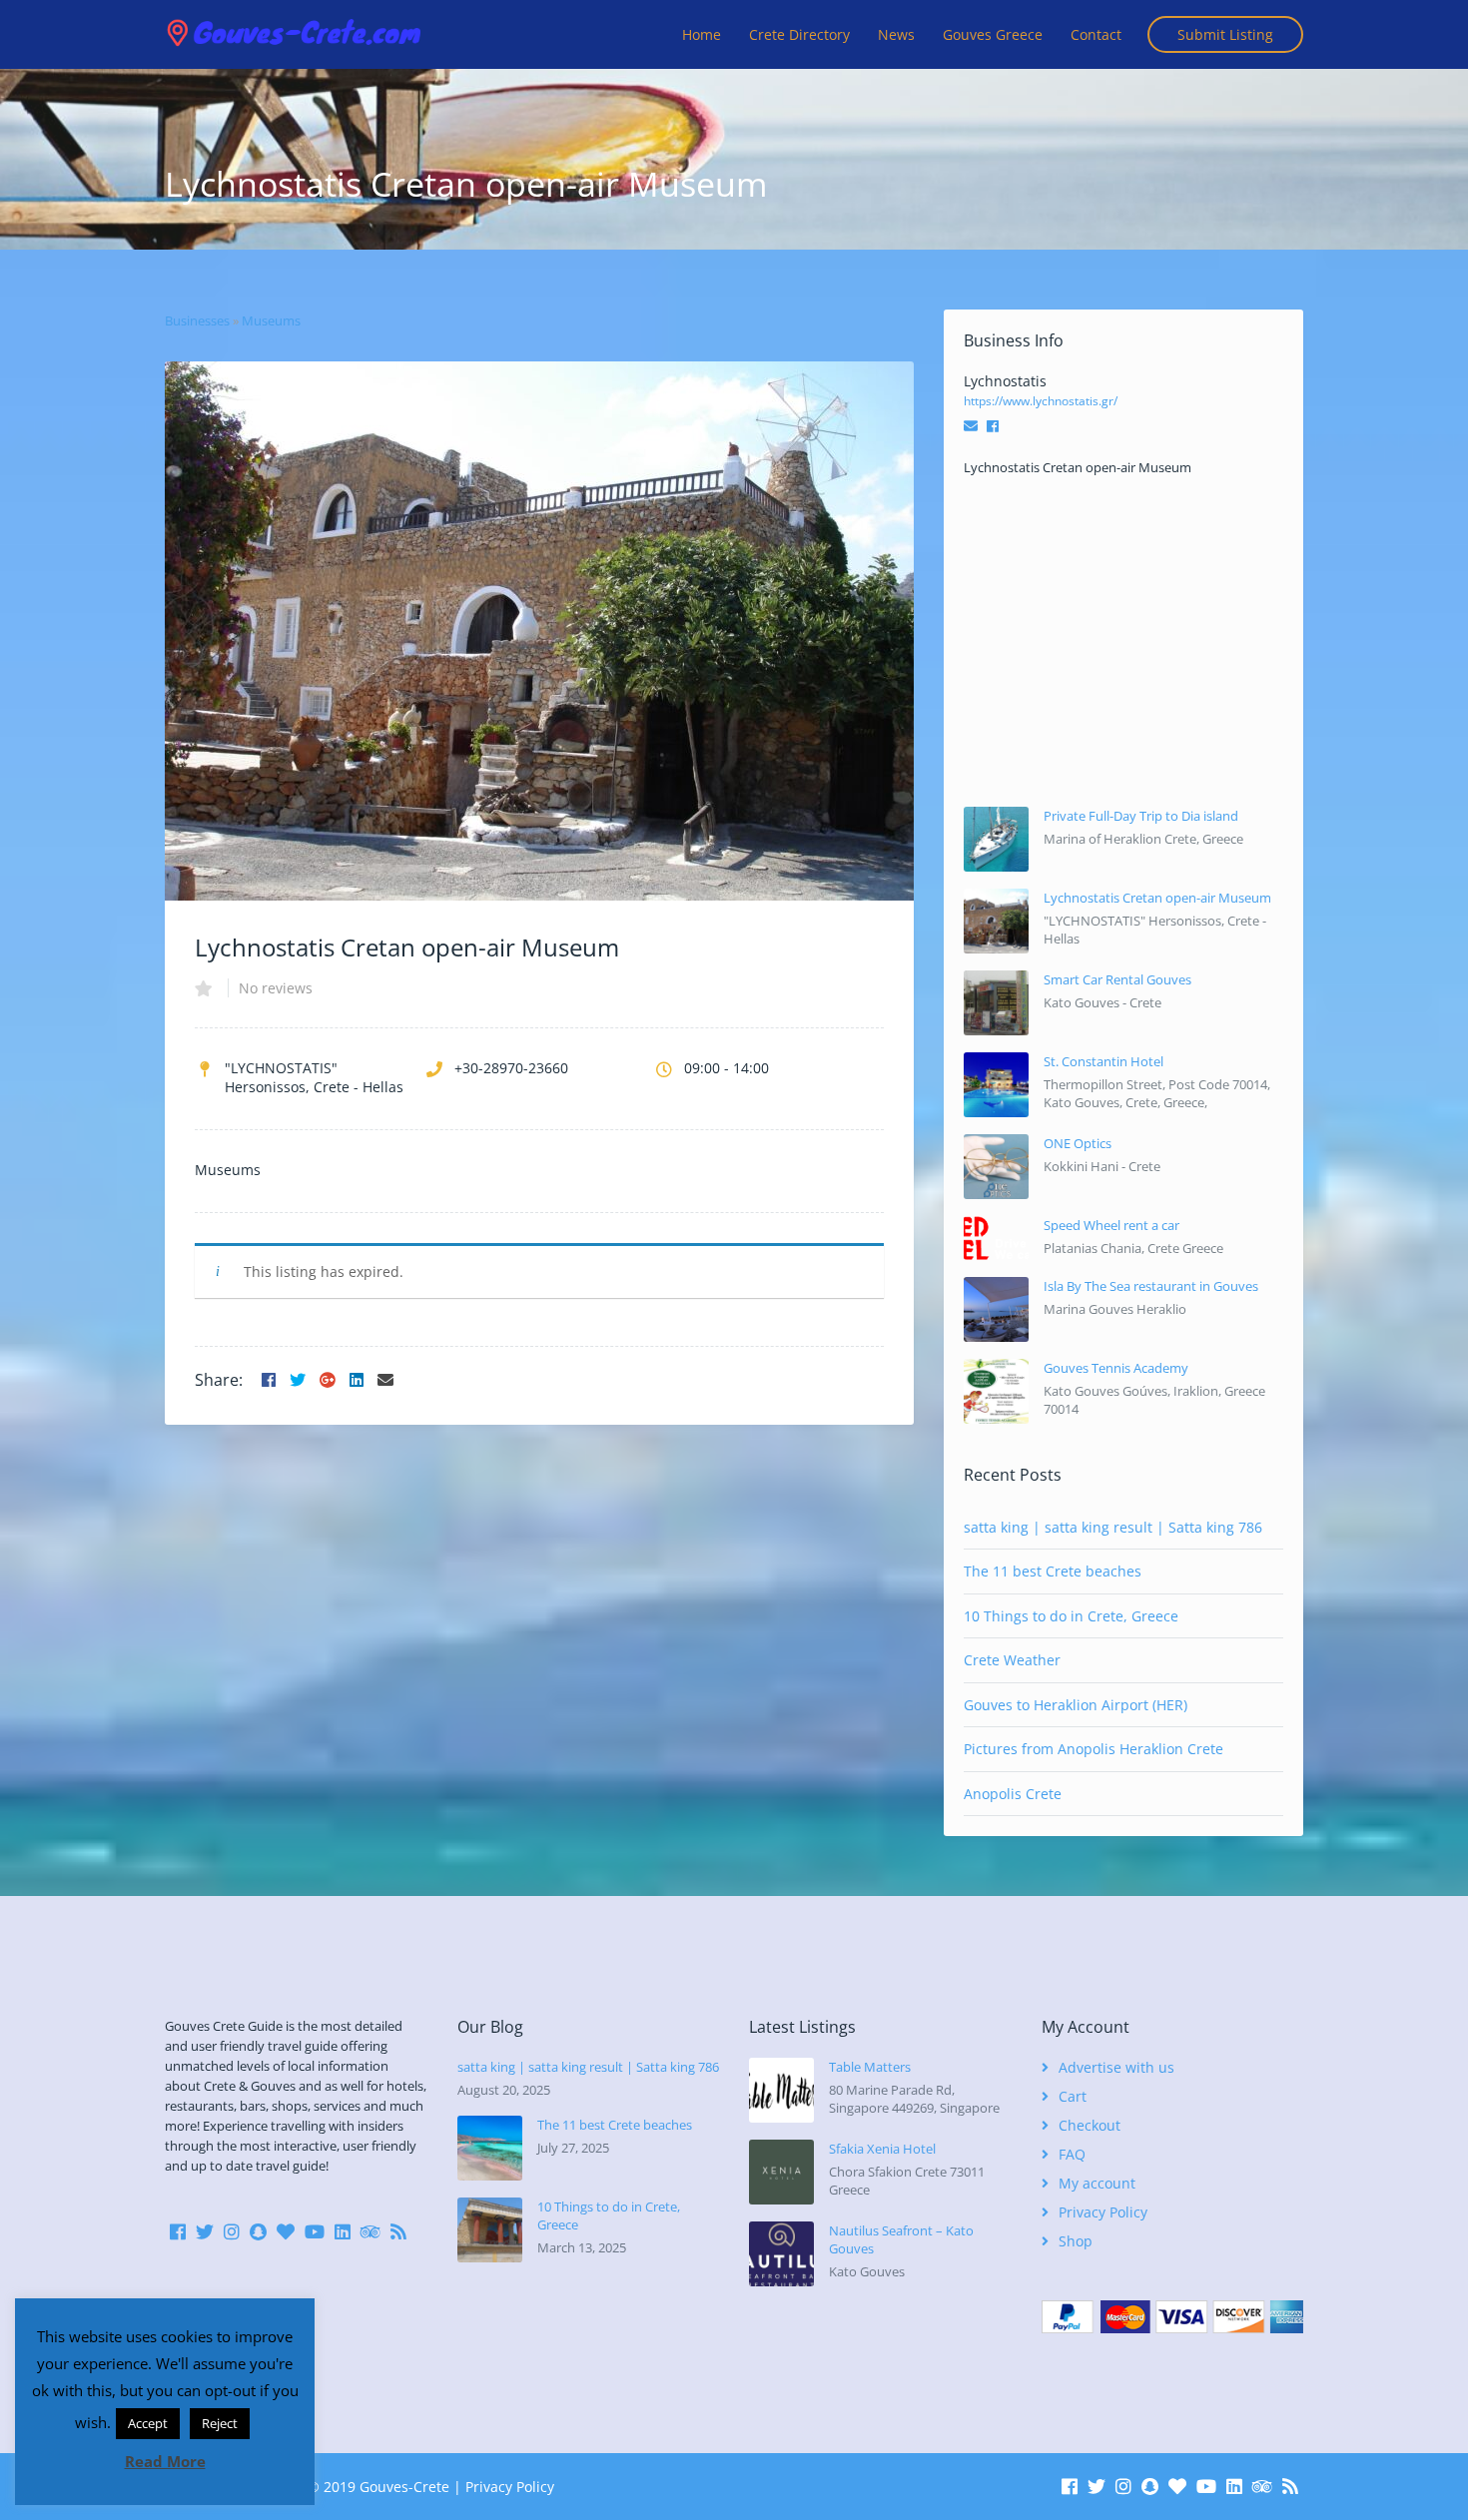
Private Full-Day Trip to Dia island (1141, 816)
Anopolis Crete (1013, 1794)
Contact (1096, 34)
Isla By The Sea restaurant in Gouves (1151, 1286)
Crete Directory (799, 34)
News (896, 34)
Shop (1076, 2241)
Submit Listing (1225, 34)
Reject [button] (220, 2423)
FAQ (1072, 2154)
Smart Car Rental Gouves (1117, 979)
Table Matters (870, 2067)
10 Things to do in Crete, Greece (1071, 1616)
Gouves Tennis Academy (1116, 1368)
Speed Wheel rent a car (1111, 1225)
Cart (1073, 2096)
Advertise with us (1116, 2067)
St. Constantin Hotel (1103, 1061)
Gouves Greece (993, 34)
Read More (165, 2461)
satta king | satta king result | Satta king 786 (1113, 1527)
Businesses (197, 320)
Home (702, 34)
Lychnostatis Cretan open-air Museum (1157, 898)
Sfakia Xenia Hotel (882, 2149)
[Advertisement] (1123, 642)
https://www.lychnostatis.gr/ (1041, 401)
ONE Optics (1078, 1143)
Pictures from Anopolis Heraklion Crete (1094, 1749)
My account (1097, 2183)
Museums (271, 320)
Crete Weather (1012, 1660)
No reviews (276, 988)
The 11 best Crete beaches (1053, 1571)
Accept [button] (148, 2423)
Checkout (1090, 2125)
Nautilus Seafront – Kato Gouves (901, 2239)
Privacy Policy (1103, 2212)
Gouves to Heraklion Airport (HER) (1076, 1705)
